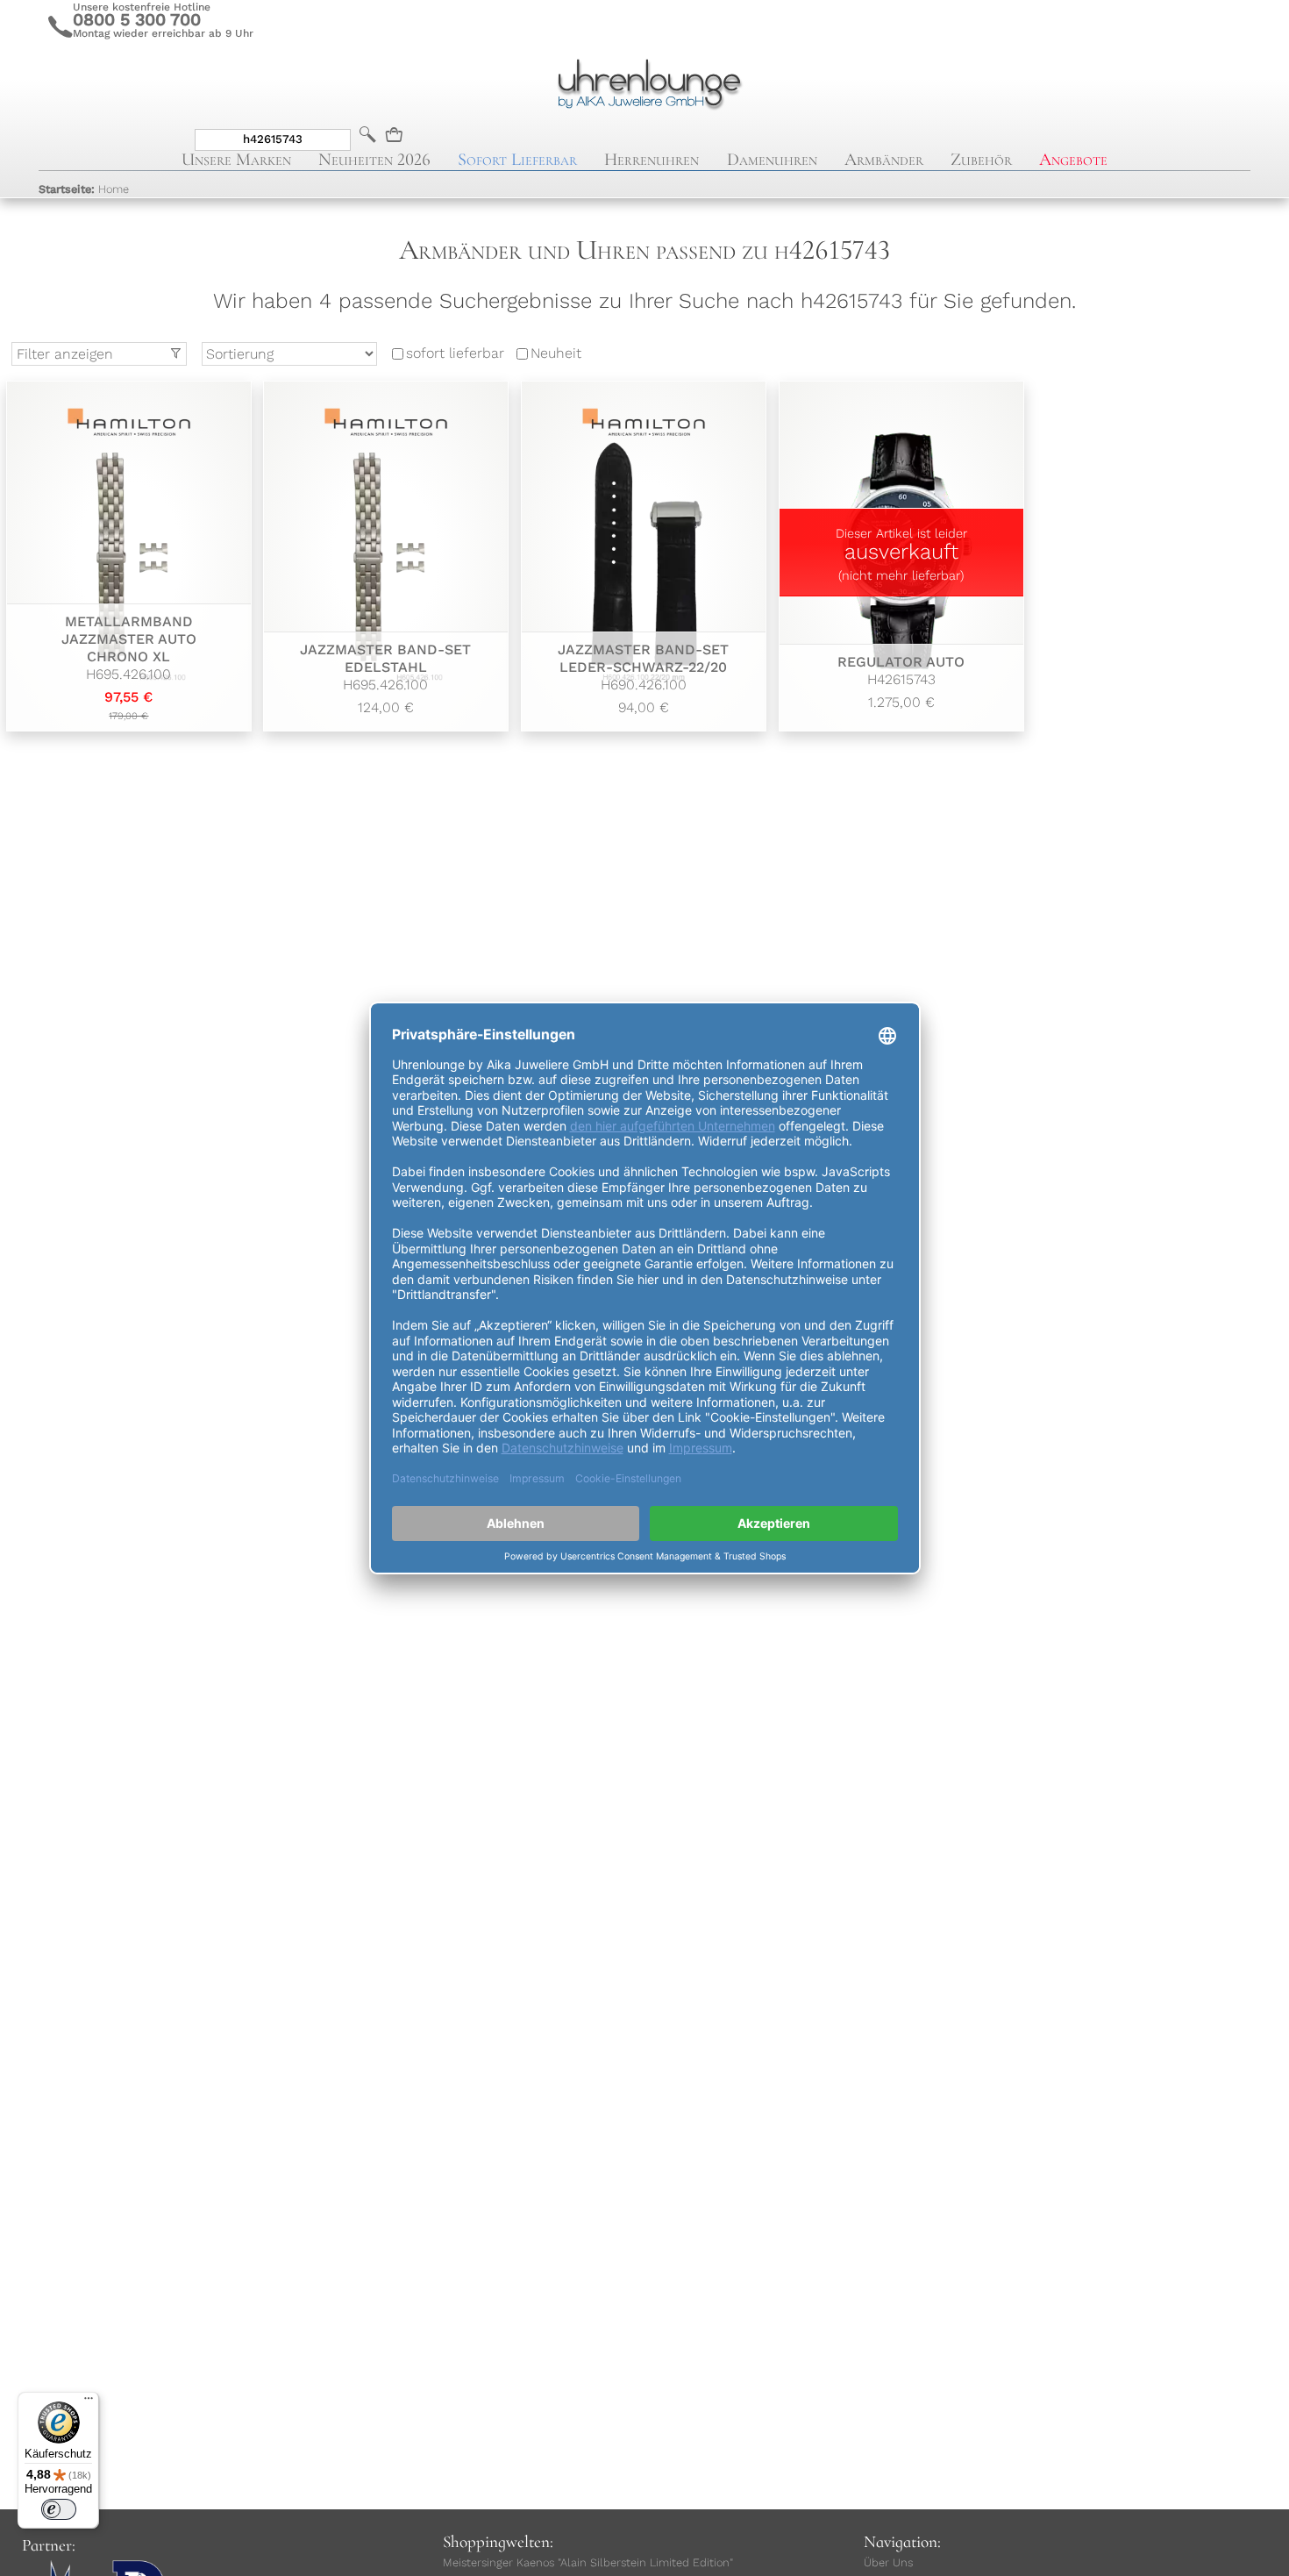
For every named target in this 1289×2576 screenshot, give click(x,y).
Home (84, 189)
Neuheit (556, 353)
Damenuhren (772, 159)
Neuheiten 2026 (374, 159)
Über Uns (888, 2562)
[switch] (59, 2509)
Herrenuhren (652, 159)
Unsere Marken (236, 159)
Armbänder (884, 159)
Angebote (1073, 159)
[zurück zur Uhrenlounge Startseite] (644, 82)
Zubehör (981, 159)
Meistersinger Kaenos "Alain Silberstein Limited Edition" (588, 2562)
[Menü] (89, 2402)
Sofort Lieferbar (517, 159)
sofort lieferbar (455, 353)
